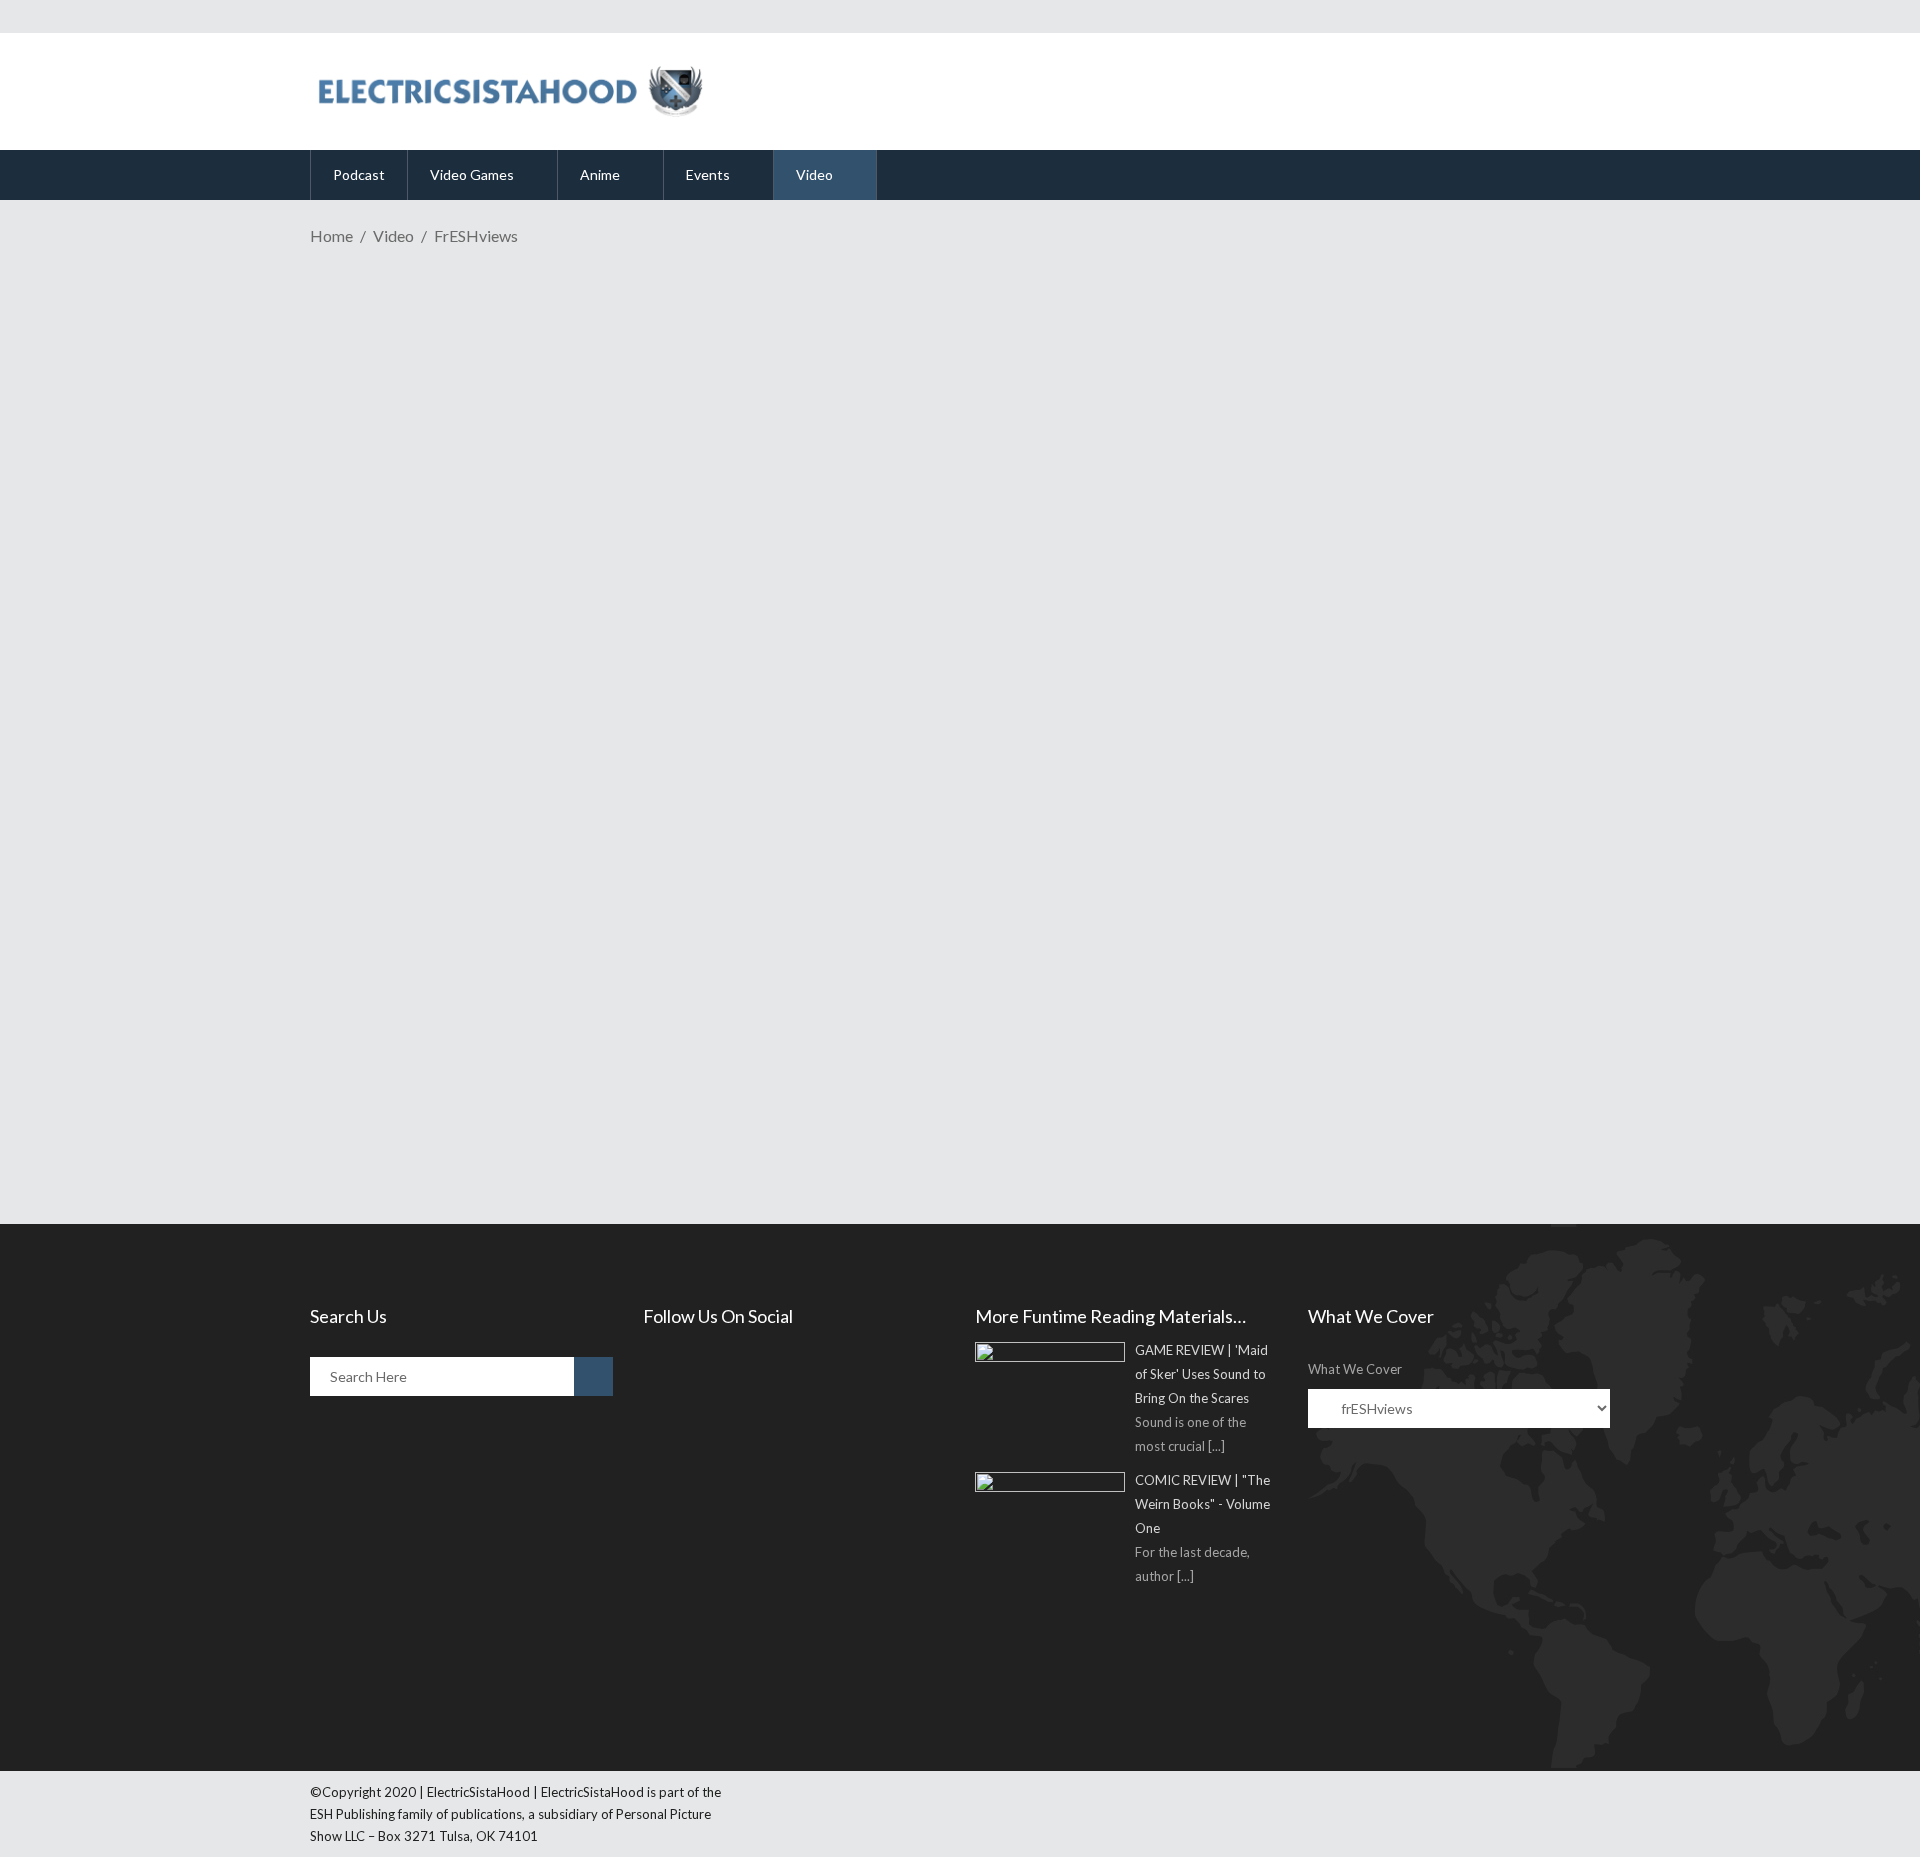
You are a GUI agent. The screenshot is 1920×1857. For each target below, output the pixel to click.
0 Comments (469, 631)
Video (393, 235)
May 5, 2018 (391, 984)
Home (331, 235)
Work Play (639, 1018)
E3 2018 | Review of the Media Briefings (572, 494)
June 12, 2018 (396, 530)
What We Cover (1355, 1369)
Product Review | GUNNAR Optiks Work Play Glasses (642, 947)
